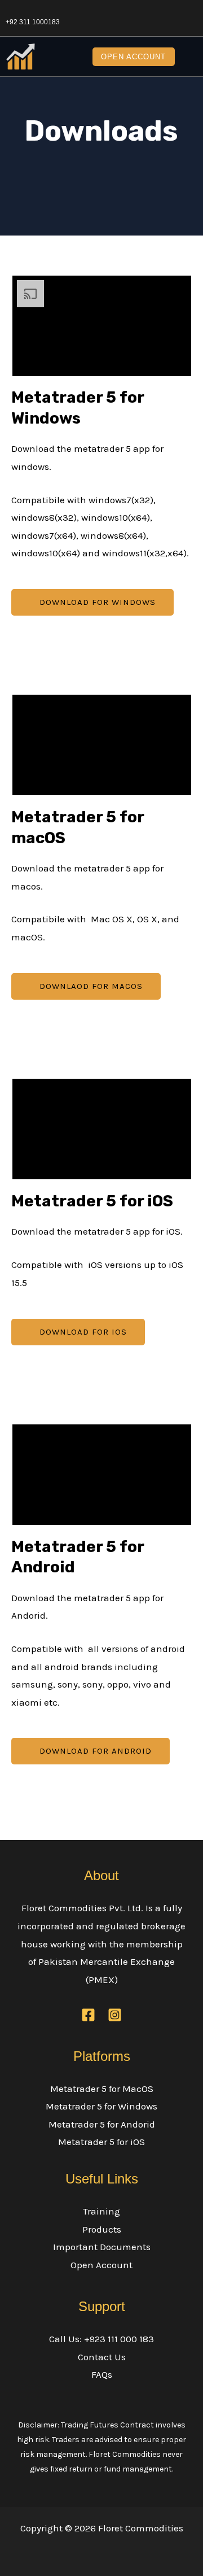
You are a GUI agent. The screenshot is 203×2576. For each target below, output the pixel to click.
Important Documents (102, 2247)
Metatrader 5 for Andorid (102, 2124)
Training (101, 2211)
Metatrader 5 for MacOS (102, 2089)
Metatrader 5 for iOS (101, 2142)
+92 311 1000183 (33, 22)
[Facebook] (88, 2015)
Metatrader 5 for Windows (101, 2106)
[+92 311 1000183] (10, 10)
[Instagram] (115, 2015)
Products (102, 2229)
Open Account (101, 2265)
